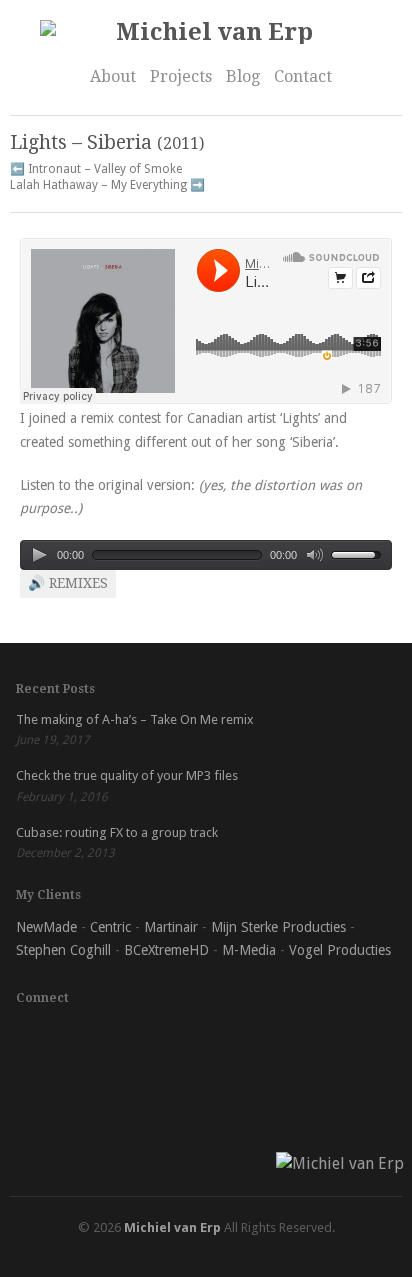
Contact (303, 76)
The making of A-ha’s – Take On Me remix (135, 719)
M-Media (249, 950)
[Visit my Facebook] (79, 1040)
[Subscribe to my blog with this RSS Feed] (220, 1040)
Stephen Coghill (63, 950)
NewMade (46, 927)
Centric (110, 927)
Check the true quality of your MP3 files (127, 775)
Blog (243, 76)
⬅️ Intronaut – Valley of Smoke (96, 169)
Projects (181, 76)
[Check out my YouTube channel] (173, 1040)
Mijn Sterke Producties (278, 927)
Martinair (171, 927)
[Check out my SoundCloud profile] (32, 1040)
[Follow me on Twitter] (126, 1040)
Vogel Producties (340, 950)
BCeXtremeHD (166, 950)
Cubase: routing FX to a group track (117, 832)
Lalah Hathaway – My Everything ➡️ (107, 185)
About (113, 76)
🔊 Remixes (68, 583)
